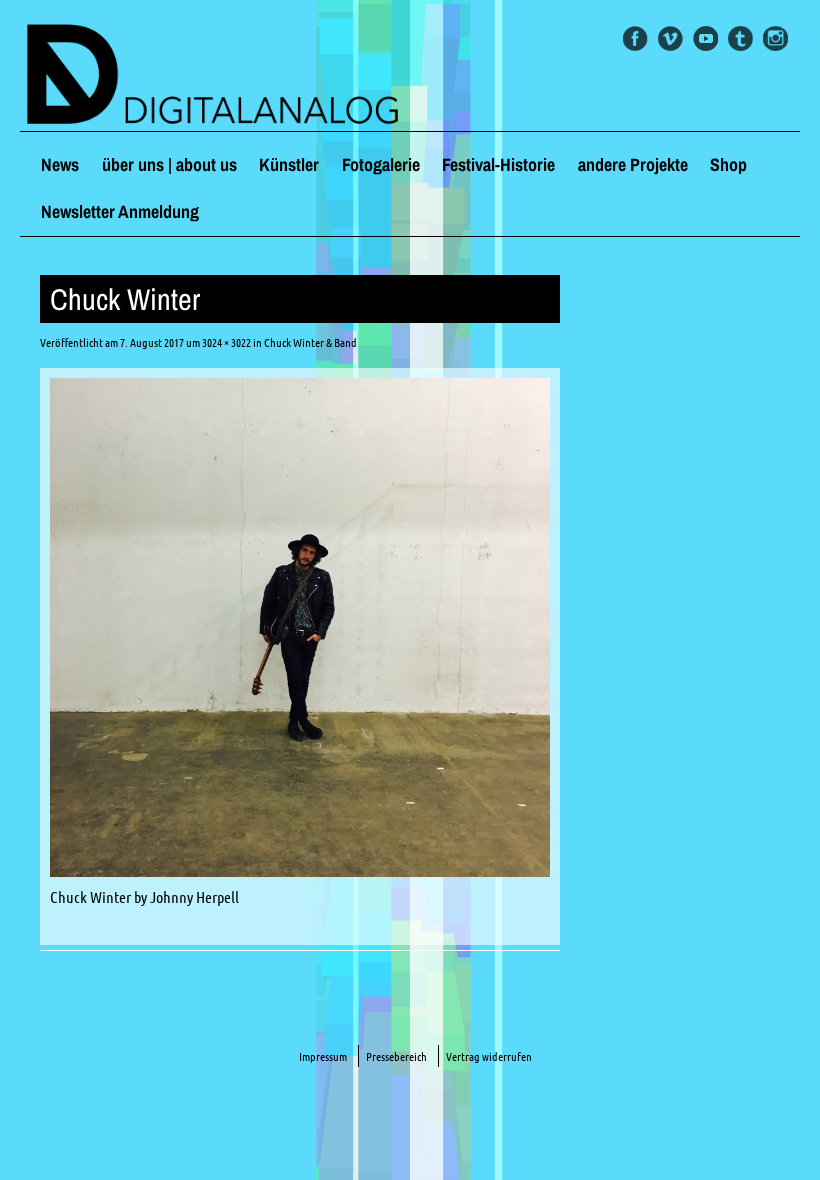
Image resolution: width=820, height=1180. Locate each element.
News (60, 164)
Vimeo (670, 38)
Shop (728, 164)
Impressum (323, 1056)
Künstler (289, 164)
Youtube (705, 38)
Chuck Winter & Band (310, 342)
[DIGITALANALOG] (410, 76)
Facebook (635, 38)
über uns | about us (169, 164)
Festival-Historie (498, 164)
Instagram (775, 38)
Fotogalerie (381, 164)
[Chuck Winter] (300, 871)
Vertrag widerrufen (489, 1056)
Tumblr (740, 38)
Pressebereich (396, 1056)
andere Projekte (633, 164)
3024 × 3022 (226, 342)
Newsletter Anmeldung (120, 211)
